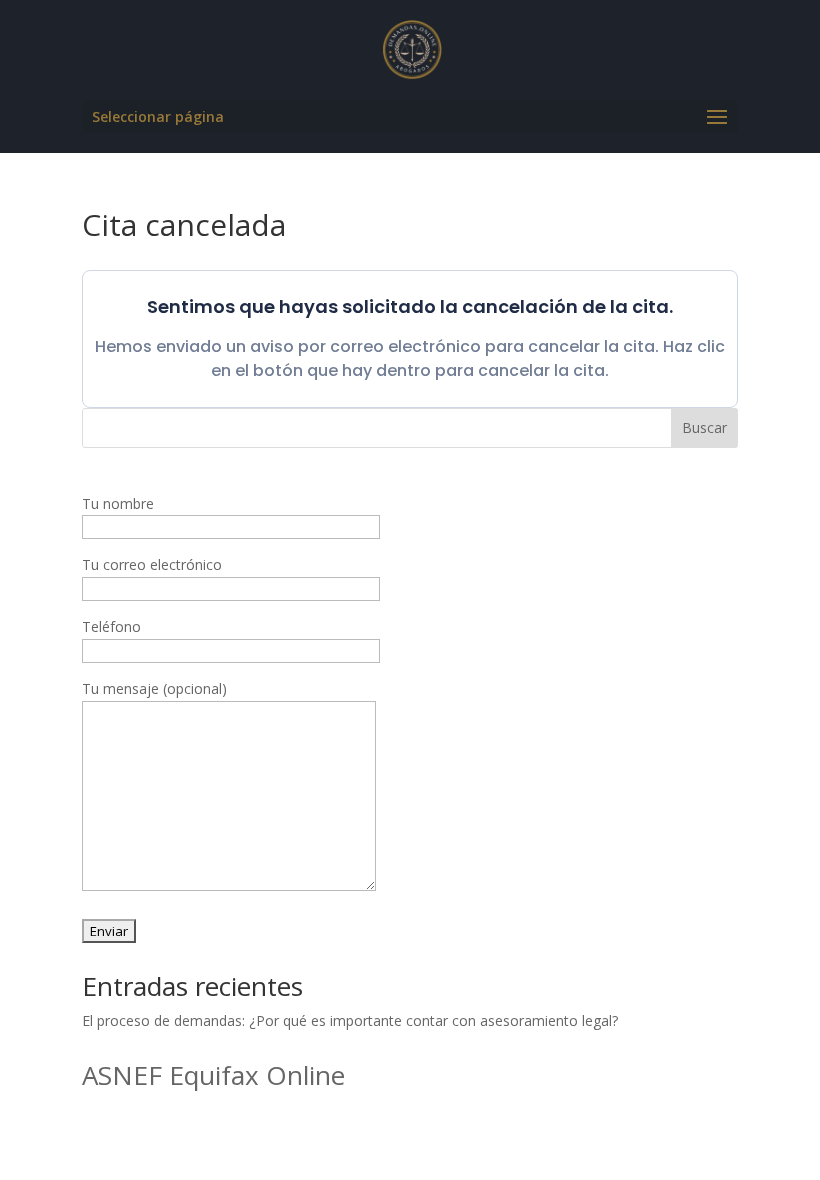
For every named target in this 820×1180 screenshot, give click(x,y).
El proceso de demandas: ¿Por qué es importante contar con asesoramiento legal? (350, 1020)
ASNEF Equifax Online (213, 1075)
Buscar (704, 427)
